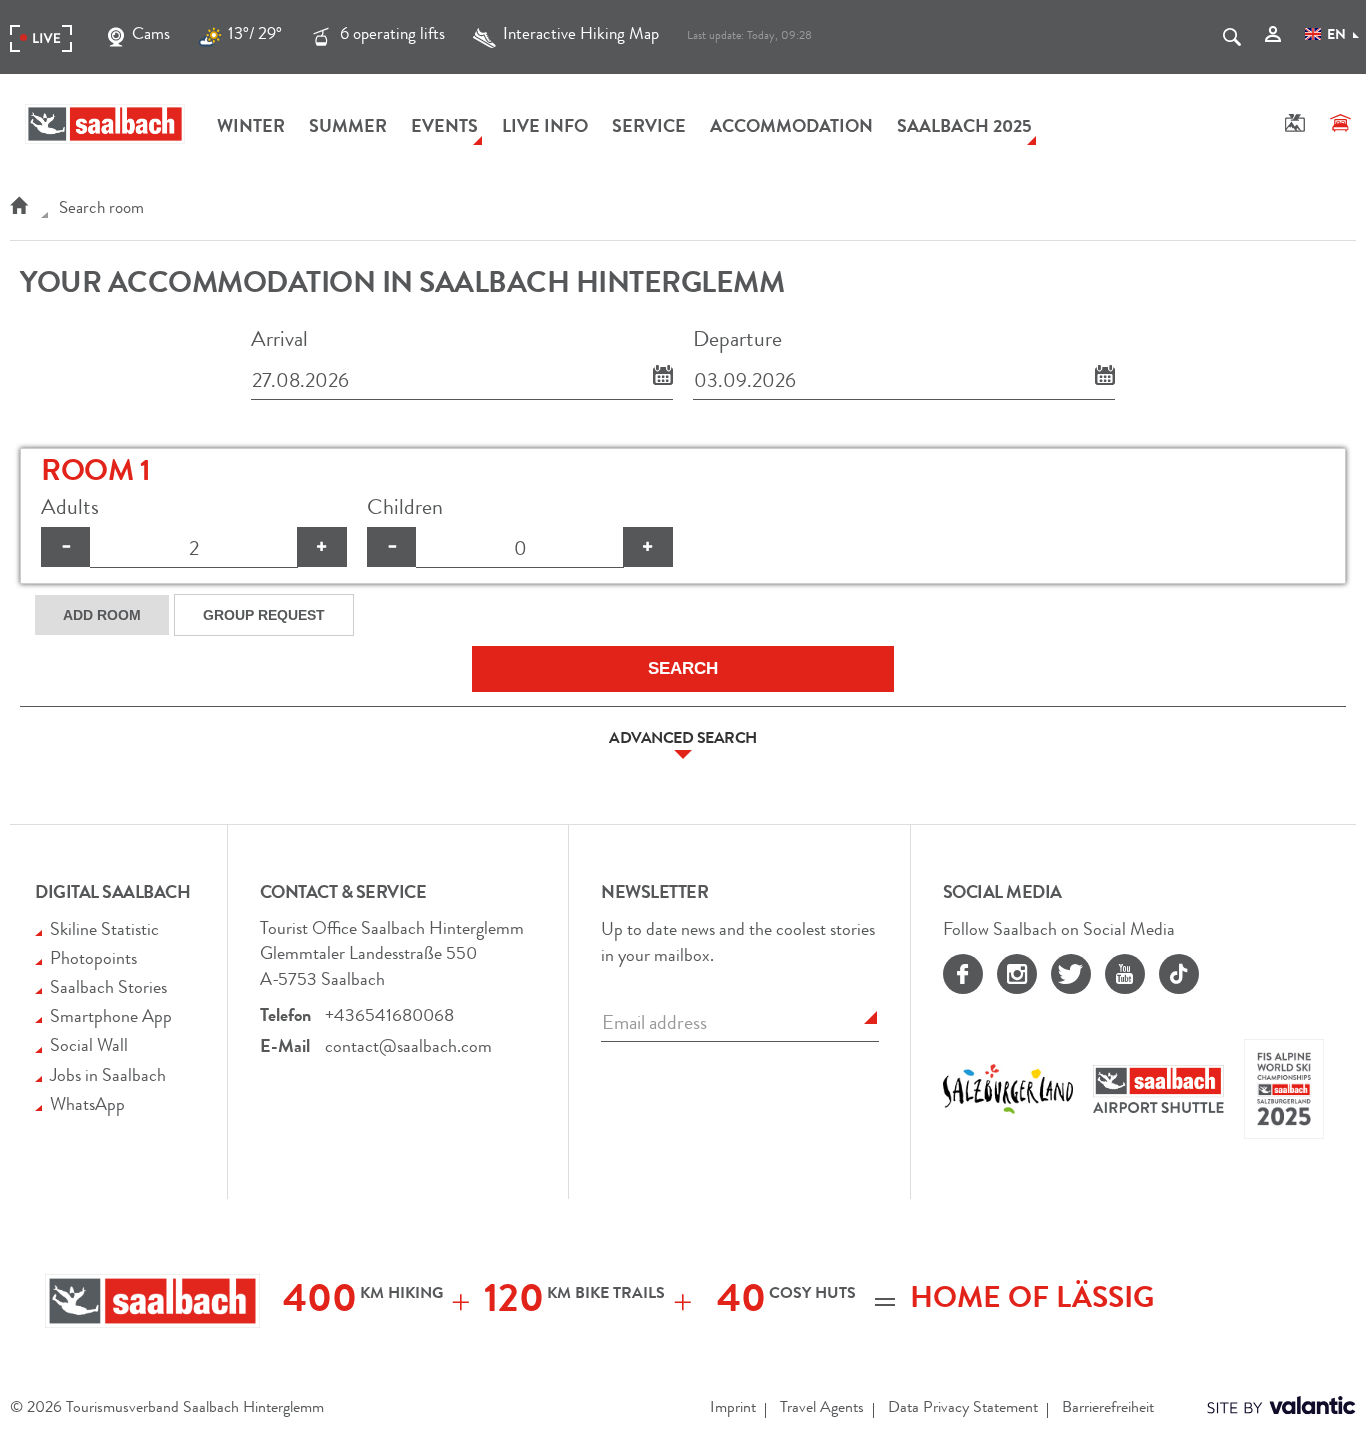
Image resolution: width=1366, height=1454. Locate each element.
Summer (348, 128)
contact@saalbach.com (408, 1048)
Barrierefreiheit (1108, 1409)
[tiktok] (1179, 974)
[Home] (18, 209)
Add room (102, 615)
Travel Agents (822, 1409)
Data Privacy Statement (963, 1409)
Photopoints (93, 960)
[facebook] (963, 974)
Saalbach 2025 (964, 128)
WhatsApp (87, 1106)
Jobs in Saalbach (108, 1077)
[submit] (870, 1017)
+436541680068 (389, 1017)
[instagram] (1017, 974)
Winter (251, 128)
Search (683, 668)
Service (649, 128)
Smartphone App (111, 1018)
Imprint (733, 1409)
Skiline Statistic (104, 931)
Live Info (545, 128)
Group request (264, 615)
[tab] (683, 740)
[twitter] (1071, 974)
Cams (151, 35)
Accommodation (791, 128)
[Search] (1232, 38)
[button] (683, 740)
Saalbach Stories (108, 989)
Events (444, 128)
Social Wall (89, 1047)
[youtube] (1125, 974)
